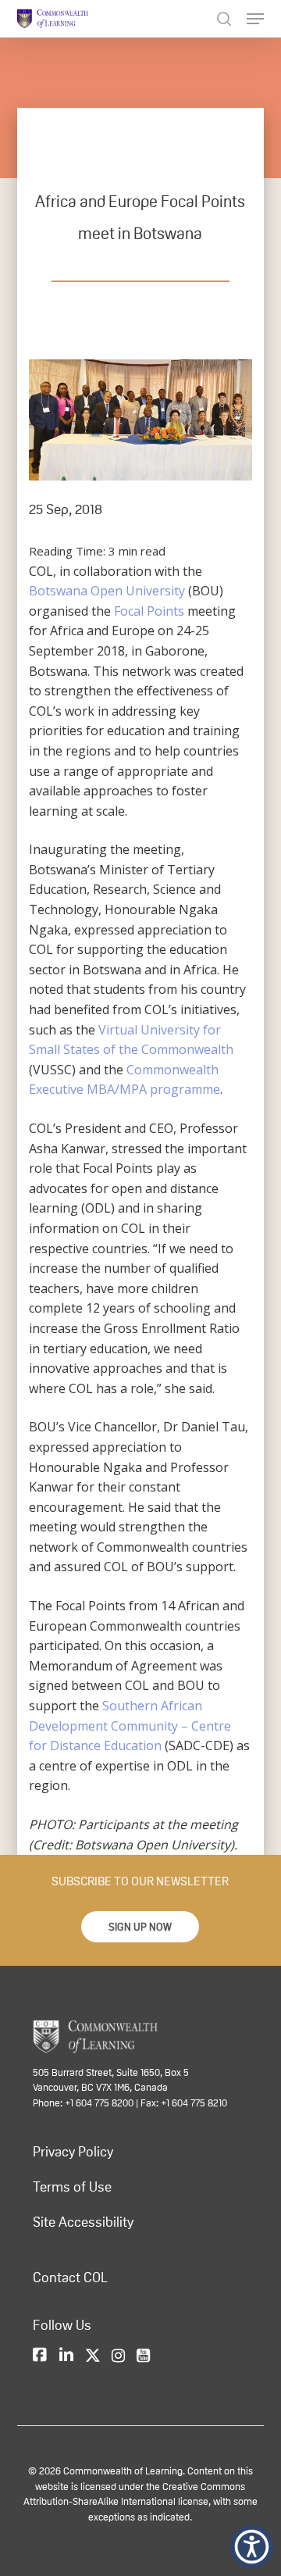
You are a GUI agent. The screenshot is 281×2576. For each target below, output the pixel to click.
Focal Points (149, 611)
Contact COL (70, 2278)
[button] (140, 1927)
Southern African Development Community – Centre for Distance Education (130, 1726)
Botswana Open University (107, 591)
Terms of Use (72, 2187)
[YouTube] (143, 2356)
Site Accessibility (83, 2222)
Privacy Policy (73, 2152)
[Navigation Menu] (255, 19)
